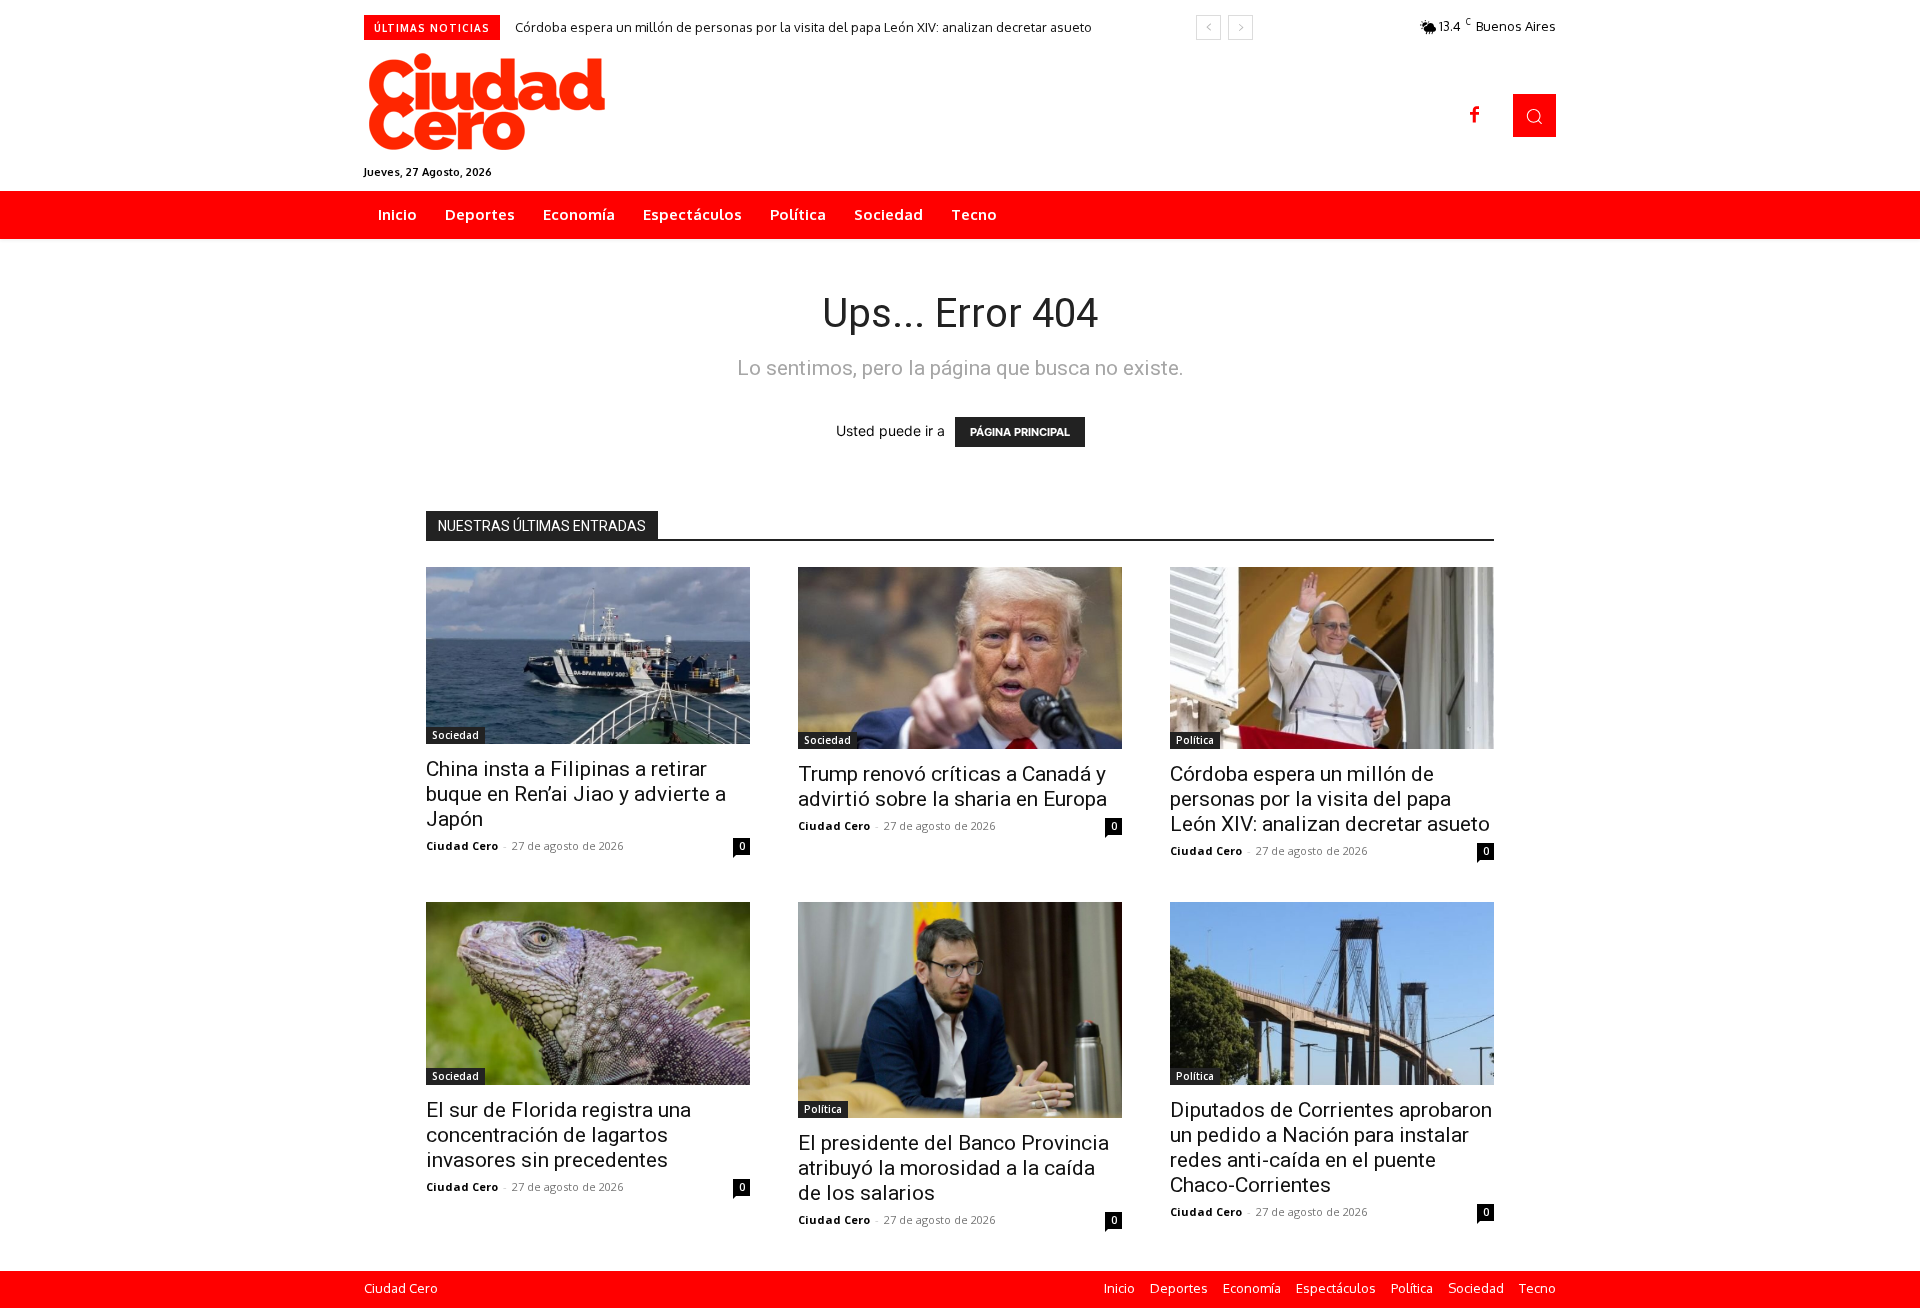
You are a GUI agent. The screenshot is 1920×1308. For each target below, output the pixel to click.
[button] (1534, 115)
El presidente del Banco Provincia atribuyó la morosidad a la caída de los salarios (953, 1168)
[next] (1240, 27)
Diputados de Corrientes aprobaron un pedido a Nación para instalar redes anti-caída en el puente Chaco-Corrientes (1331, 1147)
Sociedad (455, 735)
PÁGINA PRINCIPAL (1020, 432)
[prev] (1208, 27)
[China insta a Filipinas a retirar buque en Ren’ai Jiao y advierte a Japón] (588, 655)
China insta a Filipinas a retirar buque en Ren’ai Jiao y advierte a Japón (576, 794)
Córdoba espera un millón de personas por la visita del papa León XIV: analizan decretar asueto (803, 27)
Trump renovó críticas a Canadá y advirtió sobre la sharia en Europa (952, 786)
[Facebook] (1475, 116)
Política (1195, 740)
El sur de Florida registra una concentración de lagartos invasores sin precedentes (558, 1135)
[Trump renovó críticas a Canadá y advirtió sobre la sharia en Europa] (960, 658)
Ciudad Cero (462, 845)
